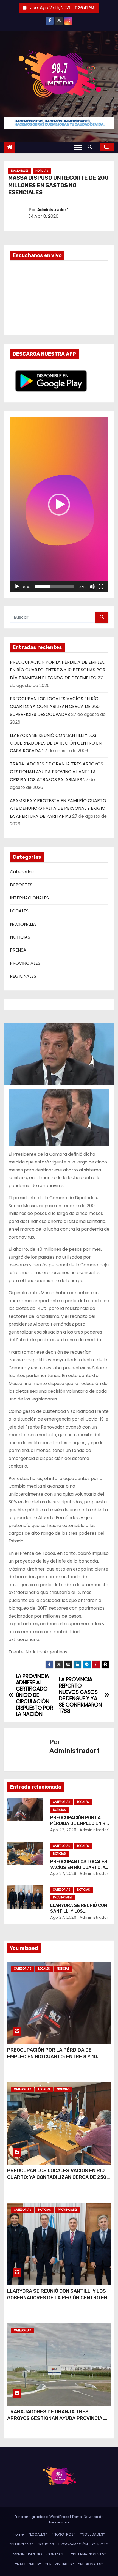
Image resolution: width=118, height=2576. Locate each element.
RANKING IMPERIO (27, 2554)
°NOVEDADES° (92, 2534)
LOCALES (19, 911)
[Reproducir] (17, 587)
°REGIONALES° (91, 2564)
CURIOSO (100, 2544)
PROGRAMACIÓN (73, 2544)
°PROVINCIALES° (60, 2564)
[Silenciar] (92, 587)
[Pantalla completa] (101, 587)
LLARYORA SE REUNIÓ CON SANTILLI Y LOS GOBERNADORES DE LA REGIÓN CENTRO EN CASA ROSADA (56, 743)
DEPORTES (21, 885)
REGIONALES (23, 976)
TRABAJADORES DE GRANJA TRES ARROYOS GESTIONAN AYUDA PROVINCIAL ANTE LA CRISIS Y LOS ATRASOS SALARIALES (57, 772)
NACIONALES (20, 171)
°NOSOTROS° (64, 2534)
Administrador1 (53, 210)
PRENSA (18, 950)
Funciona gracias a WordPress (42, 2517)
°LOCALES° (38, 2534)
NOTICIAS (42, 171)
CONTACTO (57, 2554)
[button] (91, 147)
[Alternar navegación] (78, 147)
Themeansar (59, 2522)
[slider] (55, 587)
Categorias (22, 872)
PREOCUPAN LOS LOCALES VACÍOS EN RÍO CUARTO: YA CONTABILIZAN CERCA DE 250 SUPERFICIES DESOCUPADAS (55, 707)
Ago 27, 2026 (63, 1830)
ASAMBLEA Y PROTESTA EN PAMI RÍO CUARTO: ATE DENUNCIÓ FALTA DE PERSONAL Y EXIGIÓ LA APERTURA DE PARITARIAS (58, 808)
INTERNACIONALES (29, 898)
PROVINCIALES (25, 963)
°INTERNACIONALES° (89, 2554)
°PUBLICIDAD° (21, 2544)
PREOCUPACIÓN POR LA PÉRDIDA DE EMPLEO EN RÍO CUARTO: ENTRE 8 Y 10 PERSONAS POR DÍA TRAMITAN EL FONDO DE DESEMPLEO (58, 670)
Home (18, 2534)
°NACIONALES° (28, 2564)
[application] (59, 504)
